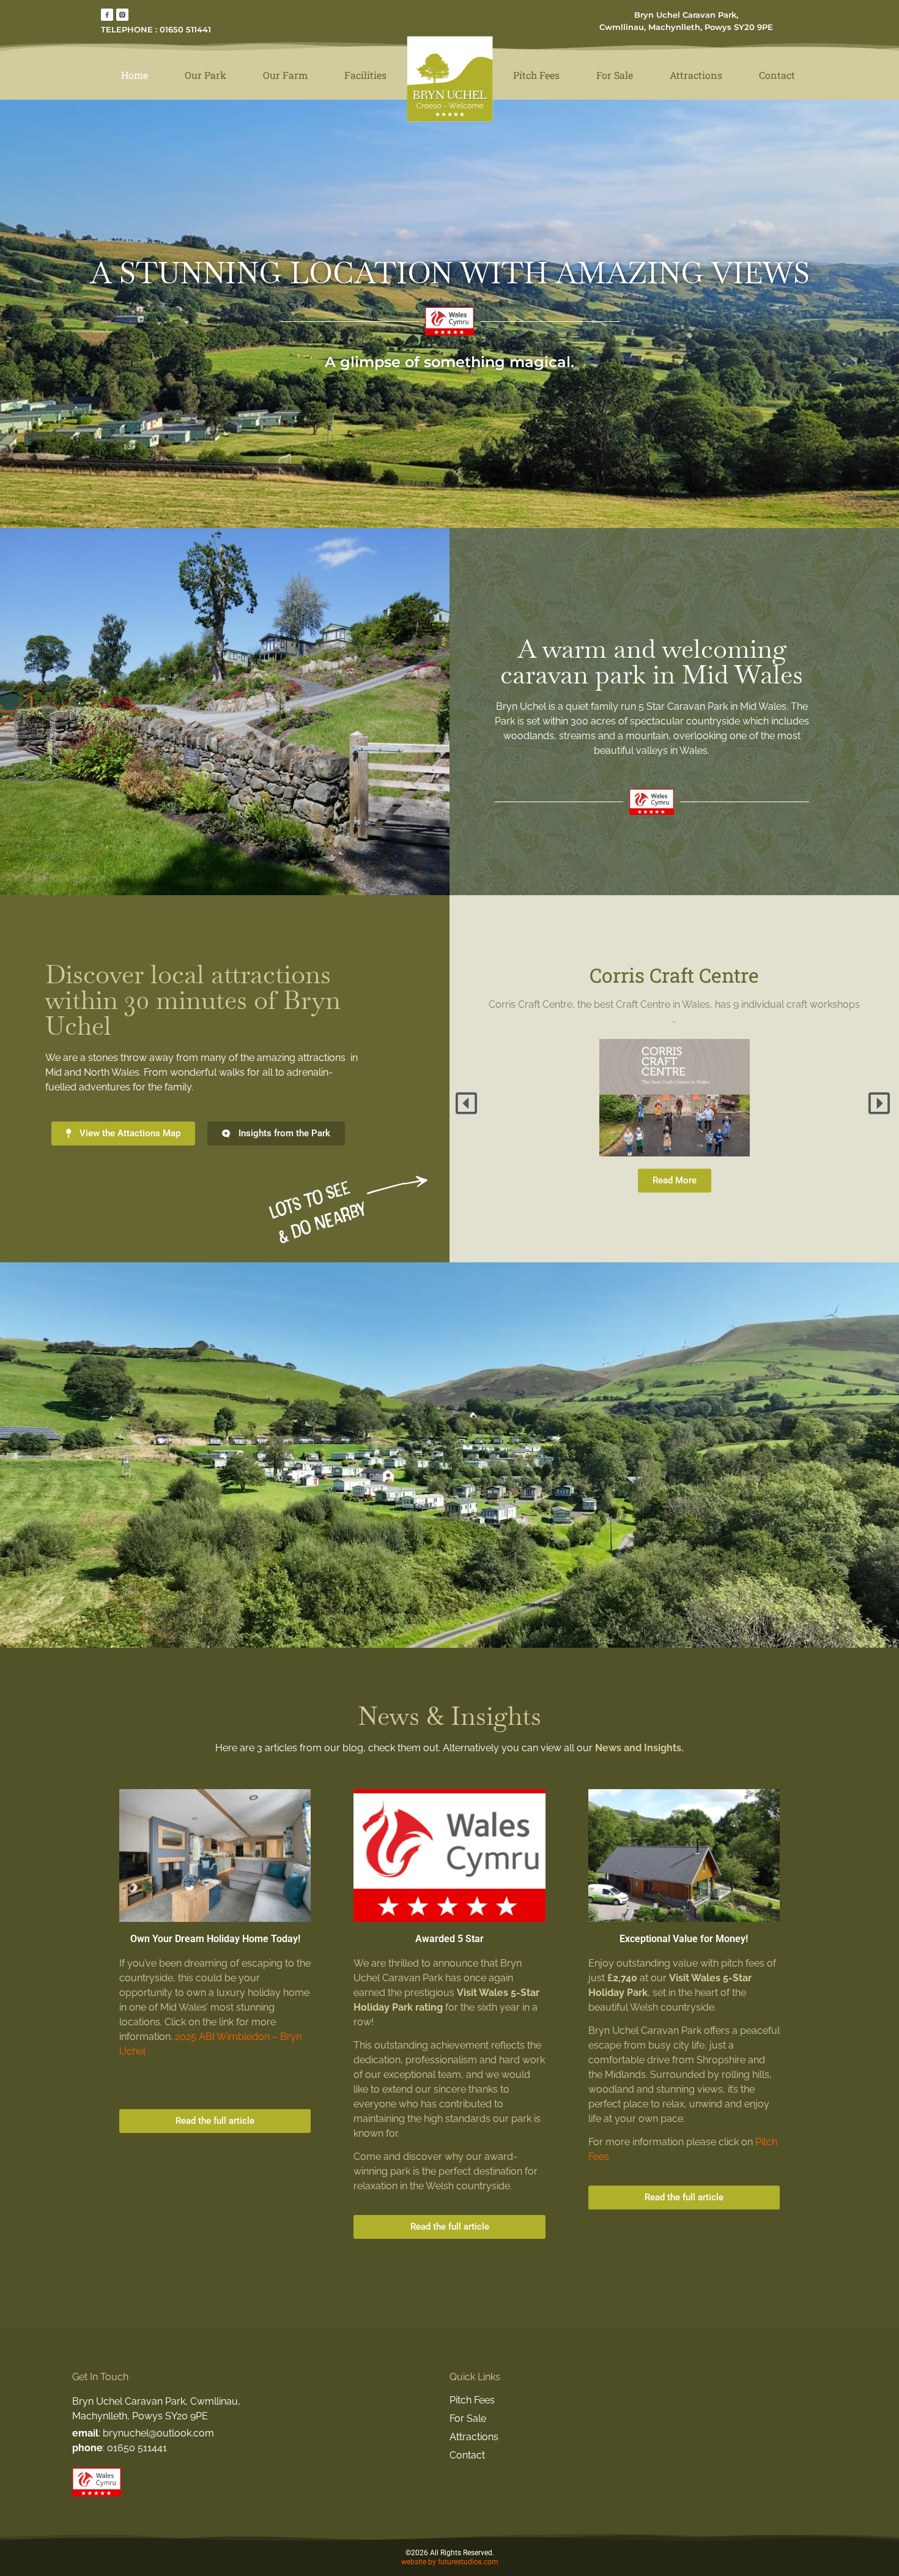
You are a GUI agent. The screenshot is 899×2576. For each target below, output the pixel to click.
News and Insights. (639, 1748)
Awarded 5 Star (449, 1939)
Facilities (365, 75)
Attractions (696, 75)
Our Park (205, 75)
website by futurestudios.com (450, 2562)
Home (135, 75)
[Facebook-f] (107, 15)
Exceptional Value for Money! (684, 1939)
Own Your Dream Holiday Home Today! (215, 1939)
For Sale (615, 75)
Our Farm (285, 75)
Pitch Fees (536, 75)
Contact (777, 75)
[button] (468, 1103)
